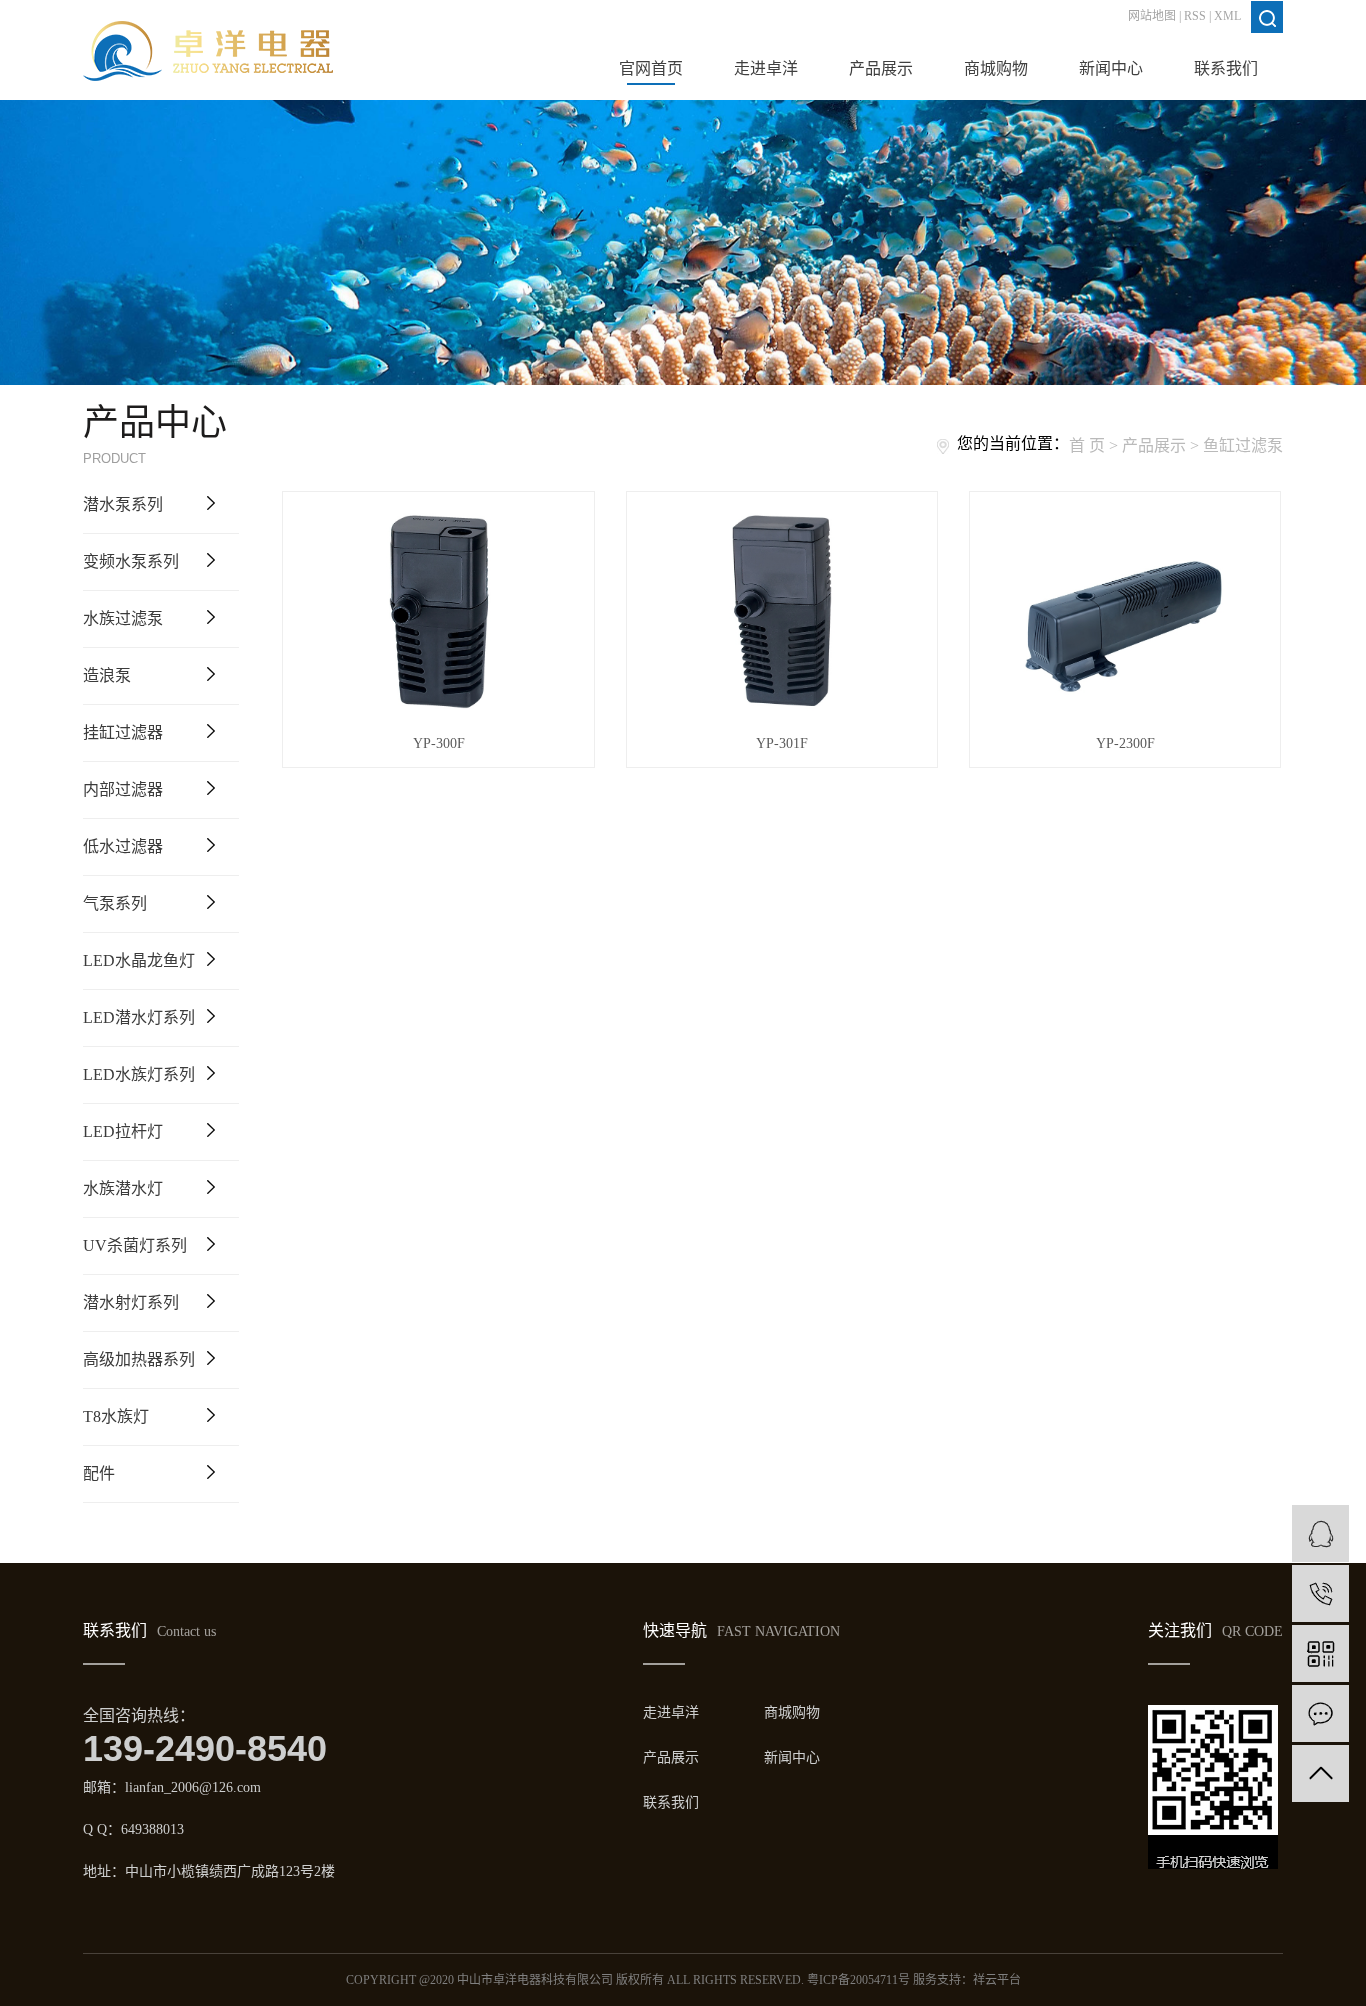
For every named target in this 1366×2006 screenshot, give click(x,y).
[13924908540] (1320, 1593)
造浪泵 (107, 675)
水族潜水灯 (123, 1188)
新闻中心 (1111, 68)
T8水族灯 (116, 1416)
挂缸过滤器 (123, 732)
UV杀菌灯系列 (135, 1245)
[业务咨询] (1320, 1533)
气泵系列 (115, 903)
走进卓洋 (766, 68)
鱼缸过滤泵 (1243, 445)
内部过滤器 (123, 789)
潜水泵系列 (123, 504)
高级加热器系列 (139, 1359)
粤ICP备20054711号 (858, 1980)
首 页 (1087, 445)
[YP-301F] (782, 612)
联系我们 (1226, 68)
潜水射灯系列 (131, 1302)
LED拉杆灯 (123, 1131)
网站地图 (1152, 16)
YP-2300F (1125, 743)
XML (1227, 16)
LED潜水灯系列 (139, 1017)
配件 (99, 1473)
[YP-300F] (438, 612)
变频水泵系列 (131, 561)
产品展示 (881, 68)
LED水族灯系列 (139, 1074)
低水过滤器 (123, 846)
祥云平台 (997, 1980)
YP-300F (439, 743)
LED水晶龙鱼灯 (139, 960)
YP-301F (782, 743)
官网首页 (651, 68)
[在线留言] (1320, 1713)
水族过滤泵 (123, 618)
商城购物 (996, 68)
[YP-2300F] (1125, 612)
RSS (1195, 16)
